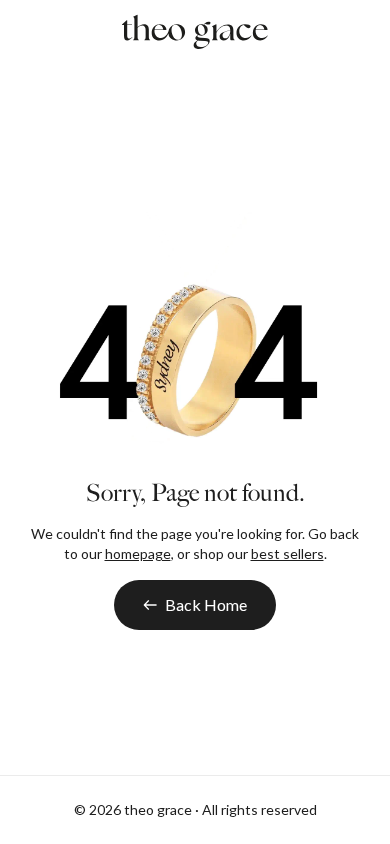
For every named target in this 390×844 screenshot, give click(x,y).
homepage (138, 553)
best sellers (287, 553)
